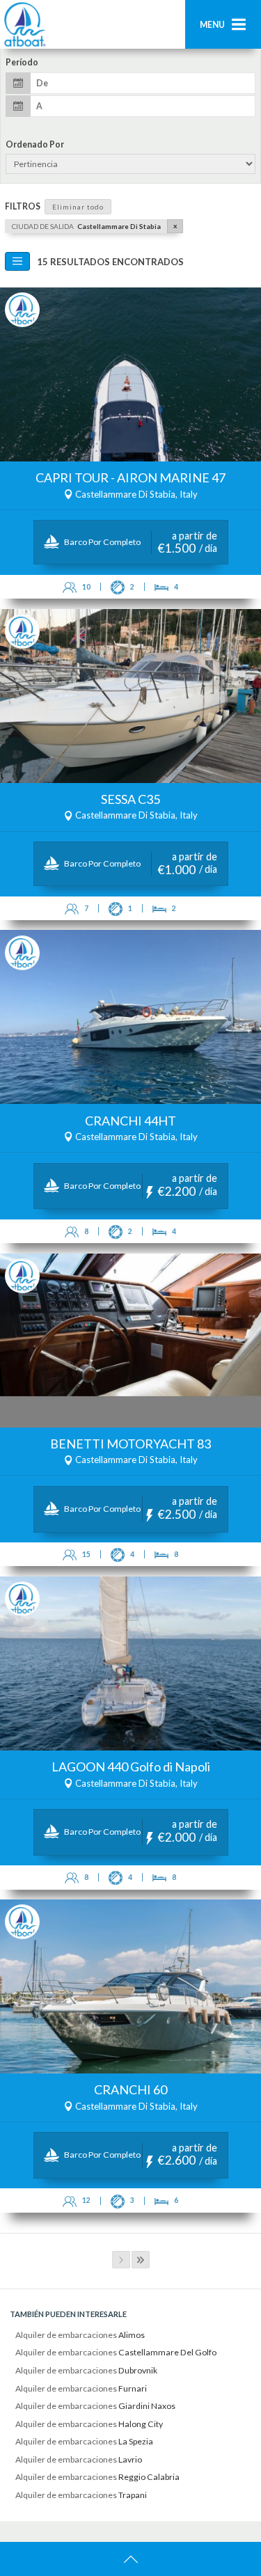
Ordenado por (35, 145)
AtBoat (24, 24)
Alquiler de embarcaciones (80, 2335)
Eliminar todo (78, 207)
